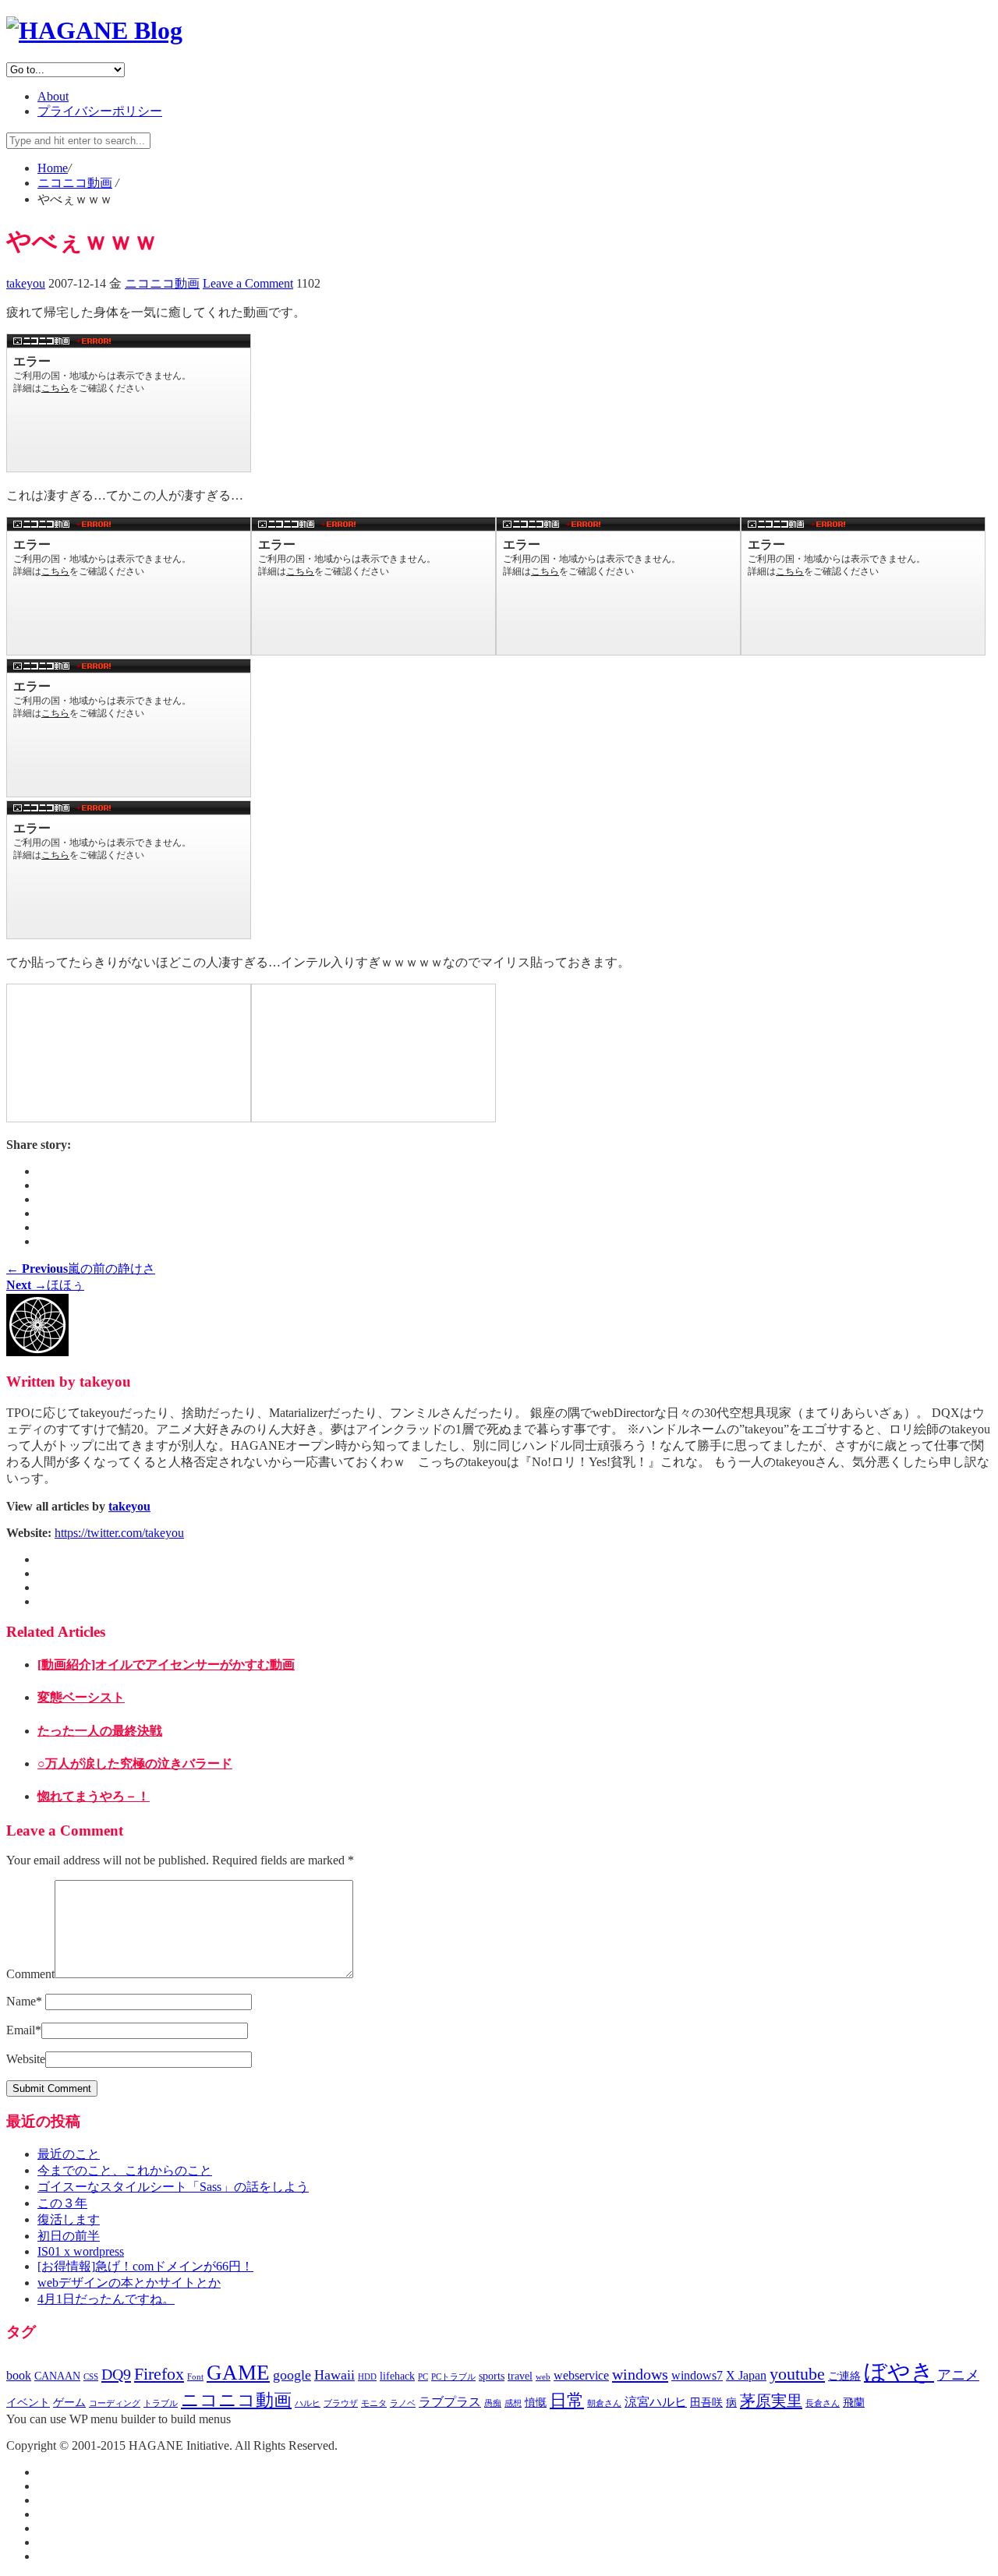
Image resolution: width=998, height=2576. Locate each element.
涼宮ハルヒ (656, 2402)
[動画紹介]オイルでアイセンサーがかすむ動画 (166, 1664)
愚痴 (493, 2403)
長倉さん (823, 2403)
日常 (567, 2401)
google (292, 2375)
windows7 (697, 2375)
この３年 (62, 2203)
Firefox (159, 2374)
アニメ (958, 2375)
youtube (797, 2374)
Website (26, 2059)
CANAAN (57, 2376)
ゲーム (69, 2403)
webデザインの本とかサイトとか (129, 2283)
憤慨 (536, 2403)
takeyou (26, 283)
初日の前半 (69, 2236)
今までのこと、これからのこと (125, 2170)
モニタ (374, 2403)
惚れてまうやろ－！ (94, 1796)
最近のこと (69, 2154)
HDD (367, 2377)
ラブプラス (450, 2402)
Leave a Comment (248, 283)
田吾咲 (706, 2403)
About (53, 96)
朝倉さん (604, 2403)
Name (24, 2001)
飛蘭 (854, 2403)
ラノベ (403, 2403)
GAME (238, 2373)
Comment (30, 1974)
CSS (91, 2377)
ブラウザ (341, 2403)
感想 (513, 2403)
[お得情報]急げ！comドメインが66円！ (145, 2266)
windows (640, 2374)
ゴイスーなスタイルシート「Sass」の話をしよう (173, 2187)
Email (24, 2030)
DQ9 (116, 2374)
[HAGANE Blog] (94, 30)
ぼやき (899, 2372)
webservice (581, 2375)
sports (492, 2376)
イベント (28, 2403)
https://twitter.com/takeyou (119, 1533)
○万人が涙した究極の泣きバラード (135, 1763)
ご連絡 (844, 2376)
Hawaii (334, 2375)
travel (520, 2376)
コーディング (115, 2403)
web (543, 2377)
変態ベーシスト (81, 1697)
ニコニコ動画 (162, 283)
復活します (69, 2219)
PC (423, 2377)
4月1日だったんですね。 (106, 2299)
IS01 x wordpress (81, 2251)
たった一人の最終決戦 (100, 1731)
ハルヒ (308, 2403)
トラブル (161, 2403)
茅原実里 (771, 2401)
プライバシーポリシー (100, 111)
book (19, 2375)
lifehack (397, 2376)
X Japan (746, 2375)
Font (195, 2377)
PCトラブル (453, 2377)
